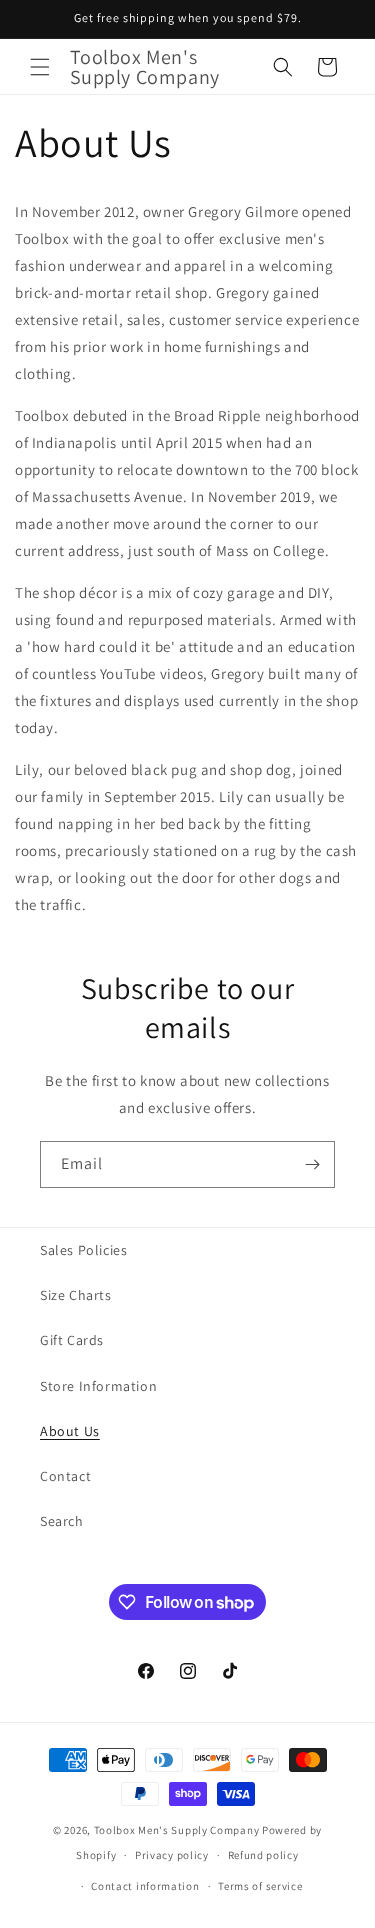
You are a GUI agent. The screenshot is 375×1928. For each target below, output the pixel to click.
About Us (70, 1431)
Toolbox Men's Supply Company (177, 1830)
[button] (40, 67)
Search (62, 1521)
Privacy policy (172, 1855)
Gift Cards (72, 1340)
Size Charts (76, 1295)
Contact (65, 1476)
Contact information (145, 1886)
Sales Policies (83, 1250)
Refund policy (263, 1855)
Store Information (98, 1386)
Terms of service (260, 1886)
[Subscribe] (312, 1164)
